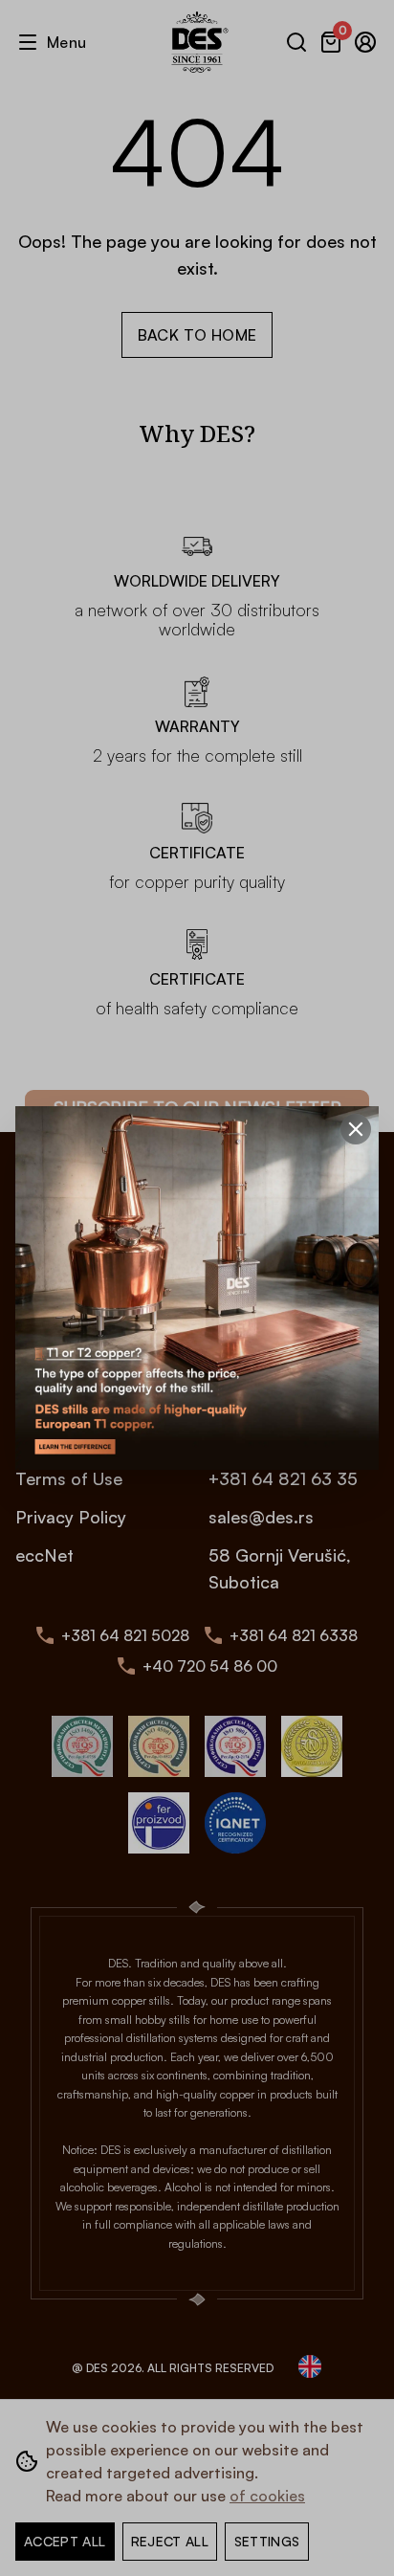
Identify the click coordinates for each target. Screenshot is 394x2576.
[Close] (356, 1129)
